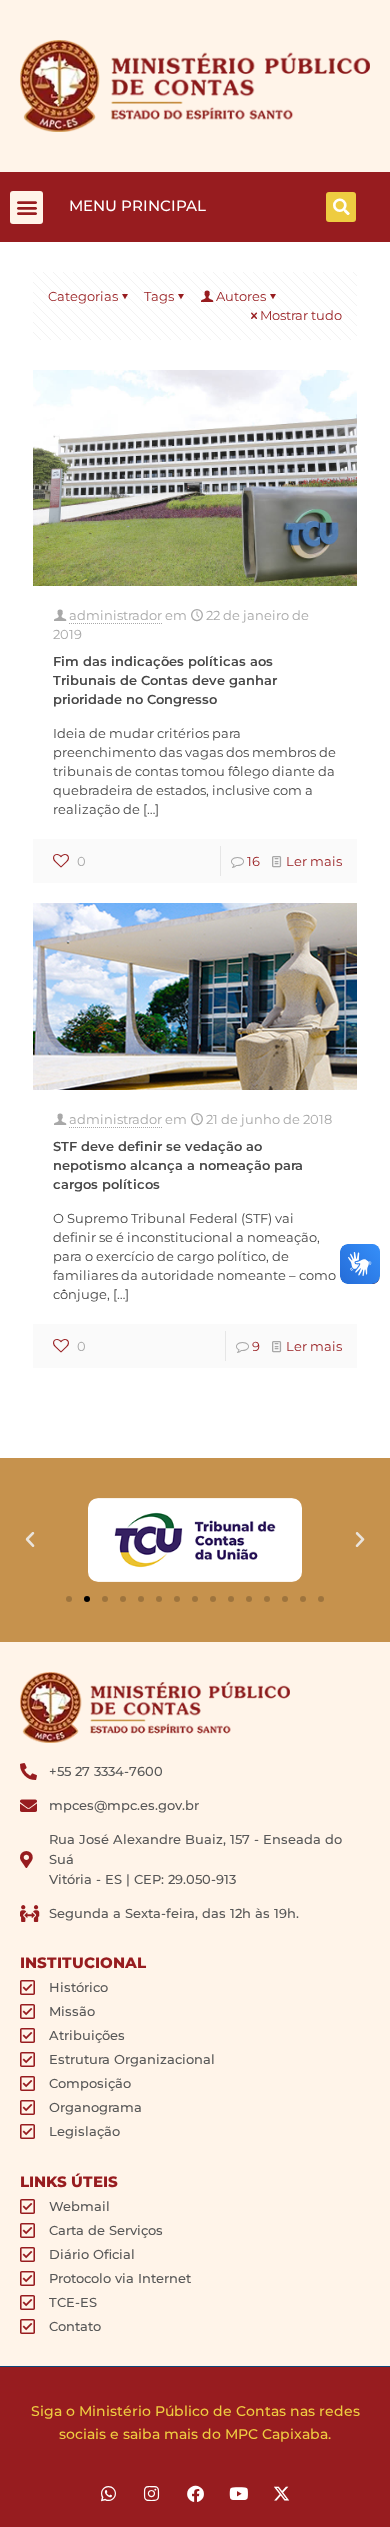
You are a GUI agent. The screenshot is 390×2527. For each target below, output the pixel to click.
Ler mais (314, 861)
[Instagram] (151, 2493)
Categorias (83, 296)
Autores (241, 296)
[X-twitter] (281, 2493)
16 (253, 861)
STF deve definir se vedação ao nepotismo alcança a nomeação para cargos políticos (178, 1165)
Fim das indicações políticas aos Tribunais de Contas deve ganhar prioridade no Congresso (165, 680)
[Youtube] (238, 2493)
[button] (26, 207)
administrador (115, 615)
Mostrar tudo (301, 315)
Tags (159, 296)
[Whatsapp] (108, 2493)
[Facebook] (194, 2493)
